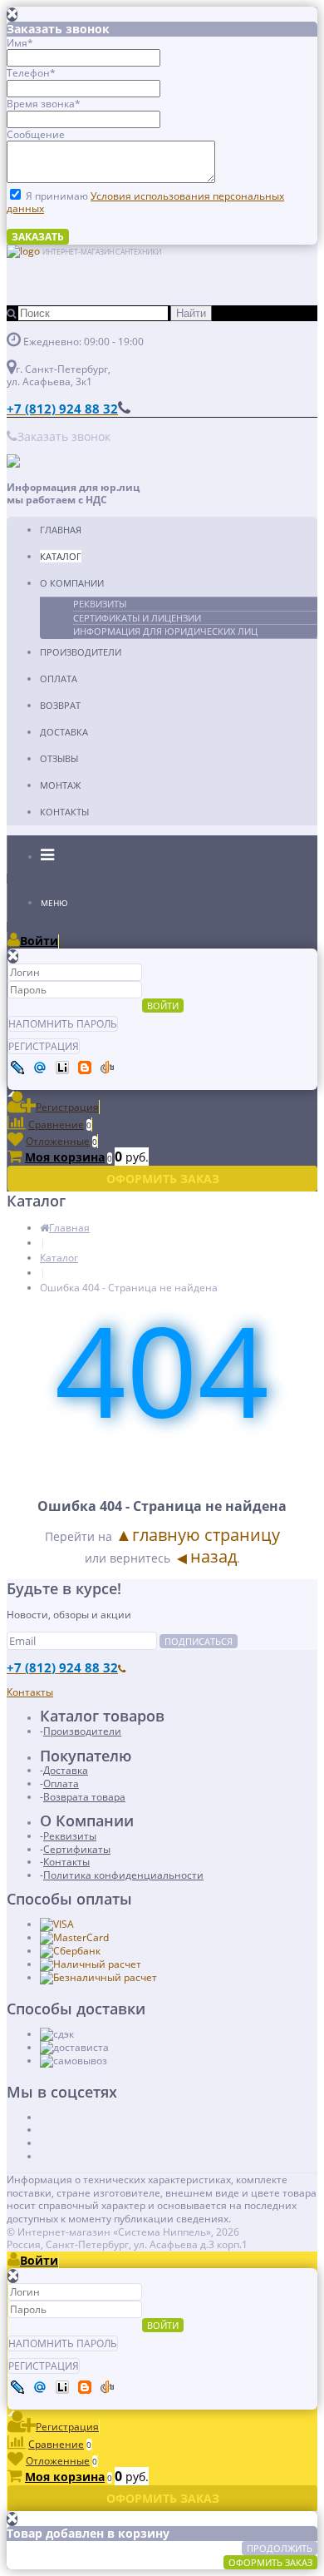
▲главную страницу (198, 1535)
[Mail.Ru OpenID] (40, 1068)
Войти (163, 1006)
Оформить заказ (270, 2562)
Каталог (61, 556)
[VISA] (57, 1924)
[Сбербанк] (70, 1951)
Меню (54, 903)
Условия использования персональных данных (145, 203)
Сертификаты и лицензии (137, 618)
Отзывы (59, 758)
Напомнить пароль (63, 1024)
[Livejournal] (17, 1068)
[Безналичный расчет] (98, 1977)
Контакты (64, 812)
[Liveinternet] (62, 1068)
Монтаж (60, 785)
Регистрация (44, 1046)
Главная (61, 530)
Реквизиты (100, 604)
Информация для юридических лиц (165, 631)
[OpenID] (107, 1068)
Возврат (60, 705)
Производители (81, 652)
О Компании (72, 583)
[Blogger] (85, 1068)
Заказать (38, 237)
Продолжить (280, 2548)
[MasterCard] (74, 1937)
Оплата (59, 679)
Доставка (64, 732)
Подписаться (199, 1641)
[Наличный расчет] (91, 1964)
